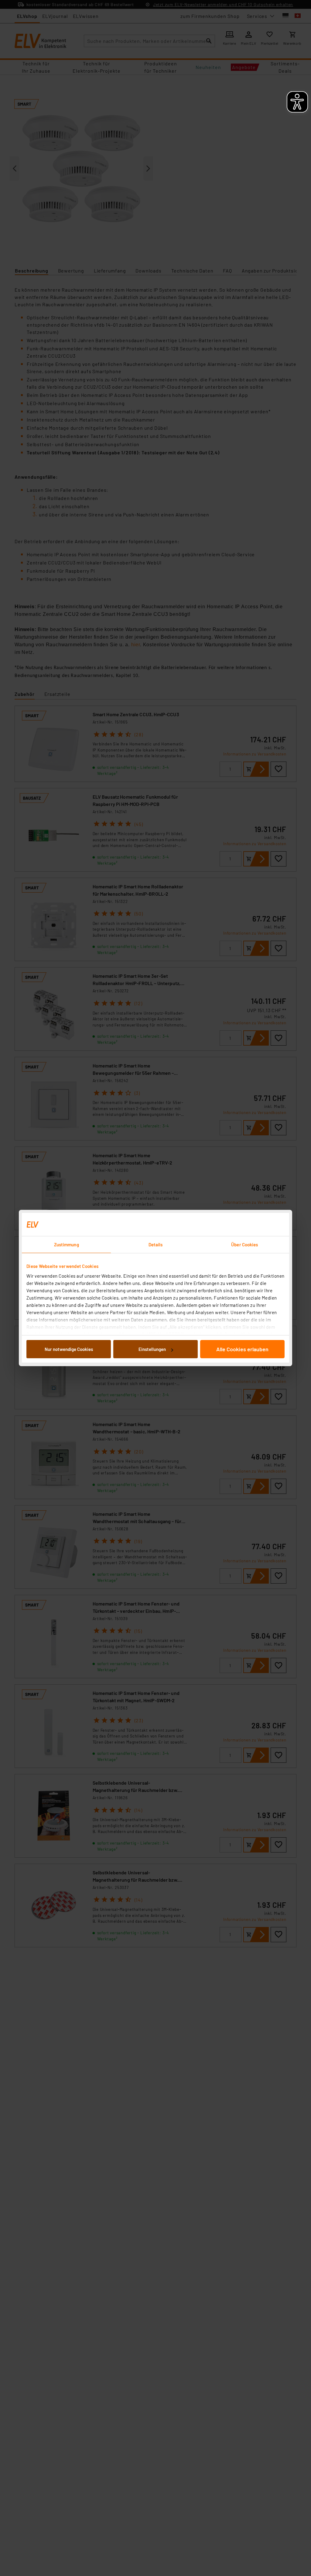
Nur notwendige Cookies (69, 1349)
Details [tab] (156, 1245)
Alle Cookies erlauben (242, 1349)
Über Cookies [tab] (244, 1245)
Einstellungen (152, 1349)
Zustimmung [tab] (67, 1245)
